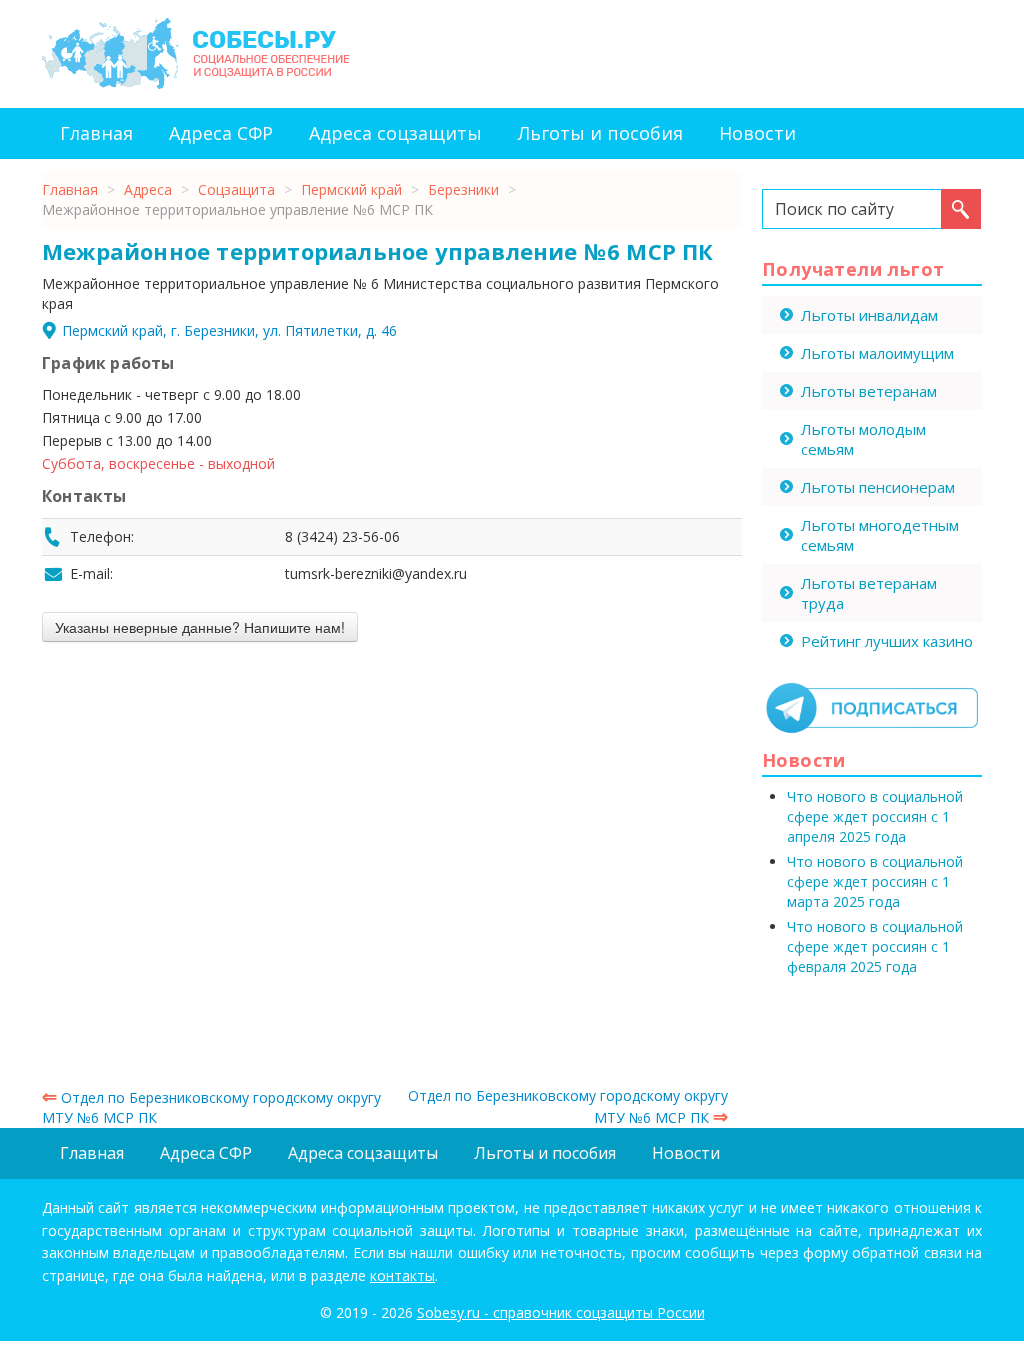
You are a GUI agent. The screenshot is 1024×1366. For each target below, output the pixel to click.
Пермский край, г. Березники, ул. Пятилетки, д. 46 (229, 330)
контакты (402, 1275)
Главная (96, 133)
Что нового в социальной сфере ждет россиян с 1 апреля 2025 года (875, 816)
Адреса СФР (221, 133)
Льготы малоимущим (877, 353)
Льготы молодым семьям (863, 439)
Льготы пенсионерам (878, 487)
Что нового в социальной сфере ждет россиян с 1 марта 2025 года (875, 881)
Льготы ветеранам (869, 391)
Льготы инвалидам (869, 315)
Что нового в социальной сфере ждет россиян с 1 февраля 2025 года (875, 946)
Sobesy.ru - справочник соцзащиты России (561, 1312)
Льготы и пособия (600, 133)
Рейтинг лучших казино (887, 641)
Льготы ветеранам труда (869, 593)
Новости (757, 133)
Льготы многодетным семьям (880, 535)
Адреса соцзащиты (395, 133)
